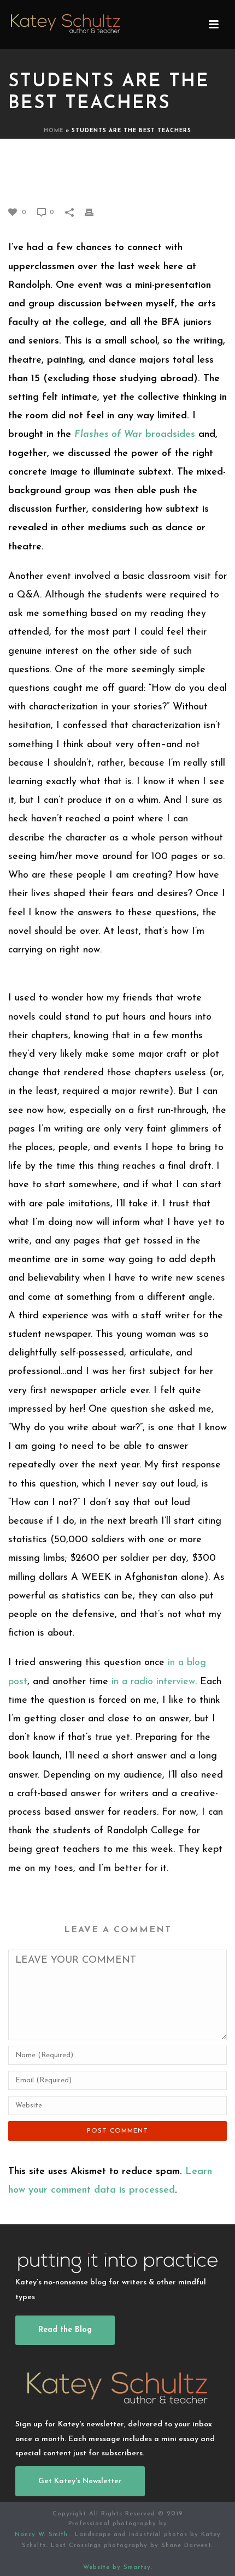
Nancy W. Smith (43, 2535)
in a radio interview (153, 1682)
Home (54, 131)
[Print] (95, 212)
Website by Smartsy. (118, 2568)
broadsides (135, 435)
